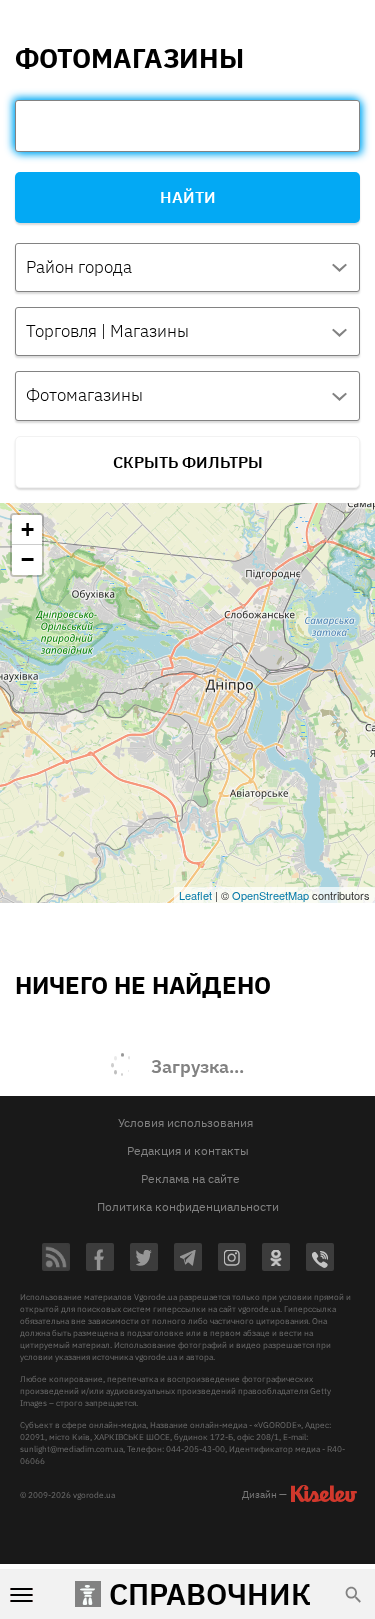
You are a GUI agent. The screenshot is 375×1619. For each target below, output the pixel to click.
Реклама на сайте (190, 1178)
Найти (188, 197)
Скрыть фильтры (188, 462)
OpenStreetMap (270, 895)
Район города (79, 267)
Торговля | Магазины (107, 331)
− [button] (27, 559)
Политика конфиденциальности (188, 1206)
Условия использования (185, 1122)
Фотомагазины (84, 395)
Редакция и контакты (188, 1150)
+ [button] (27, 529)
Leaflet (195, 895)
